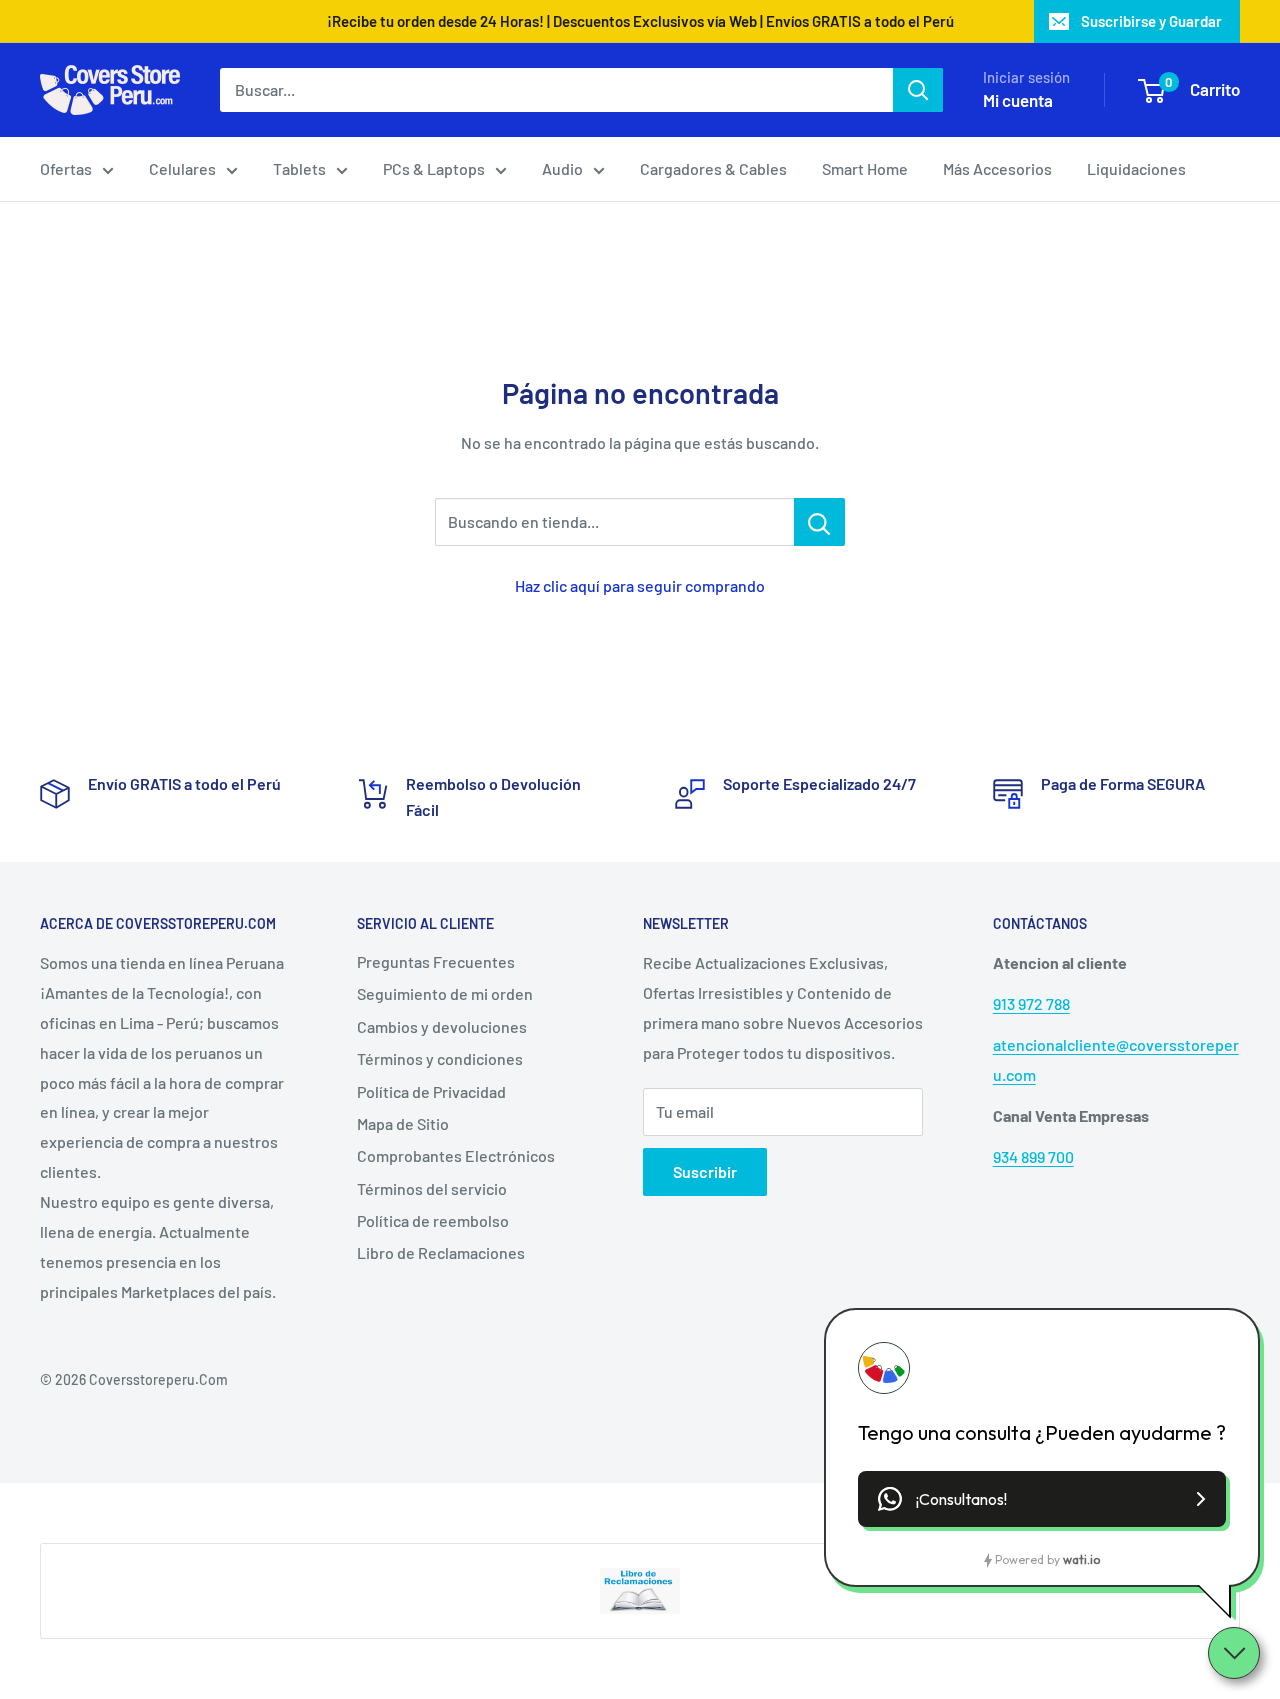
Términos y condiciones (440, 1058)
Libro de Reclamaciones (441, 1252)
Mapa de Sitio (403, 1123)
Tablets (299, 168)
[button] (1042, 1499)
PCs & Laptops (434, 168)
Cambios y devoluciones (442, 1026)
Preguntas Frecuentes (436, 961)
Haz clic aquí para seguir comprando (640, 585)
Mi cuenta (1018, 100)
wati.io (1081, 1559)
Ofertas (66, 168)
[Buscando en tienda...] (819, 522)
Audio (562, 168)
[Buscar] (918, 90)
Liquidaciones (1136, 168)
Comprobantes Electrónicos (456, 1155)
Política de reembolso (433, 1220)
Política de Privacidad (431, 1091)
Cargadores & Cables (713, 168)
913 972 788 (1031, 1003)
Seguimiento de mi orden (445, 993)
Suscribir (705, 1171)
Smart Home (865, 168)
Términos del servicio (432, 1188)
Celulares (182, 168)
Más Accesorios (997, 168)
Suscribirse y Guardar (1151, 21)
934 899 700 (1033, 1156)
